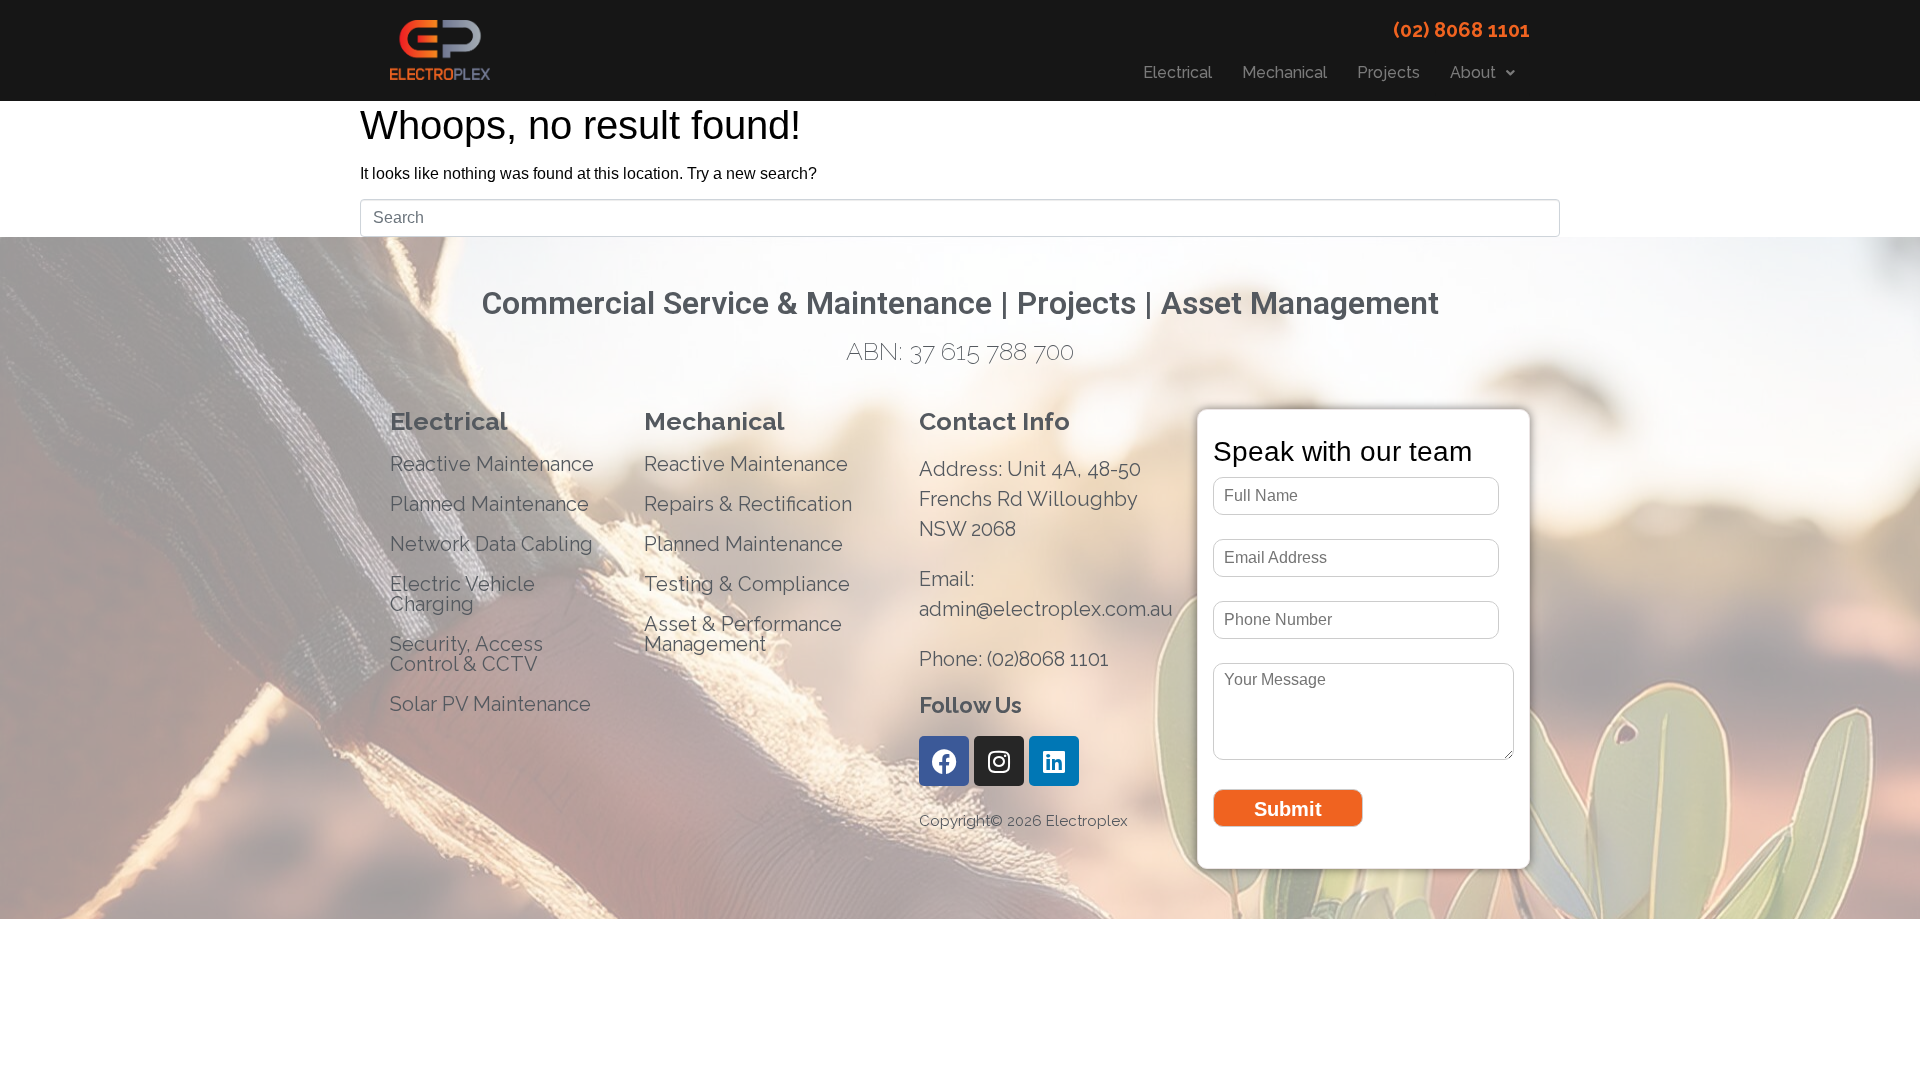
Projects (1388, 72)
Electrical (1177, 72)
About (1473, 72)
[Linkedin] (1054, 761)
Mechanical (1284, 72)
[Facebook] (944, 761)
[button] (1482, 73)
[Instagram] (999, 761)
